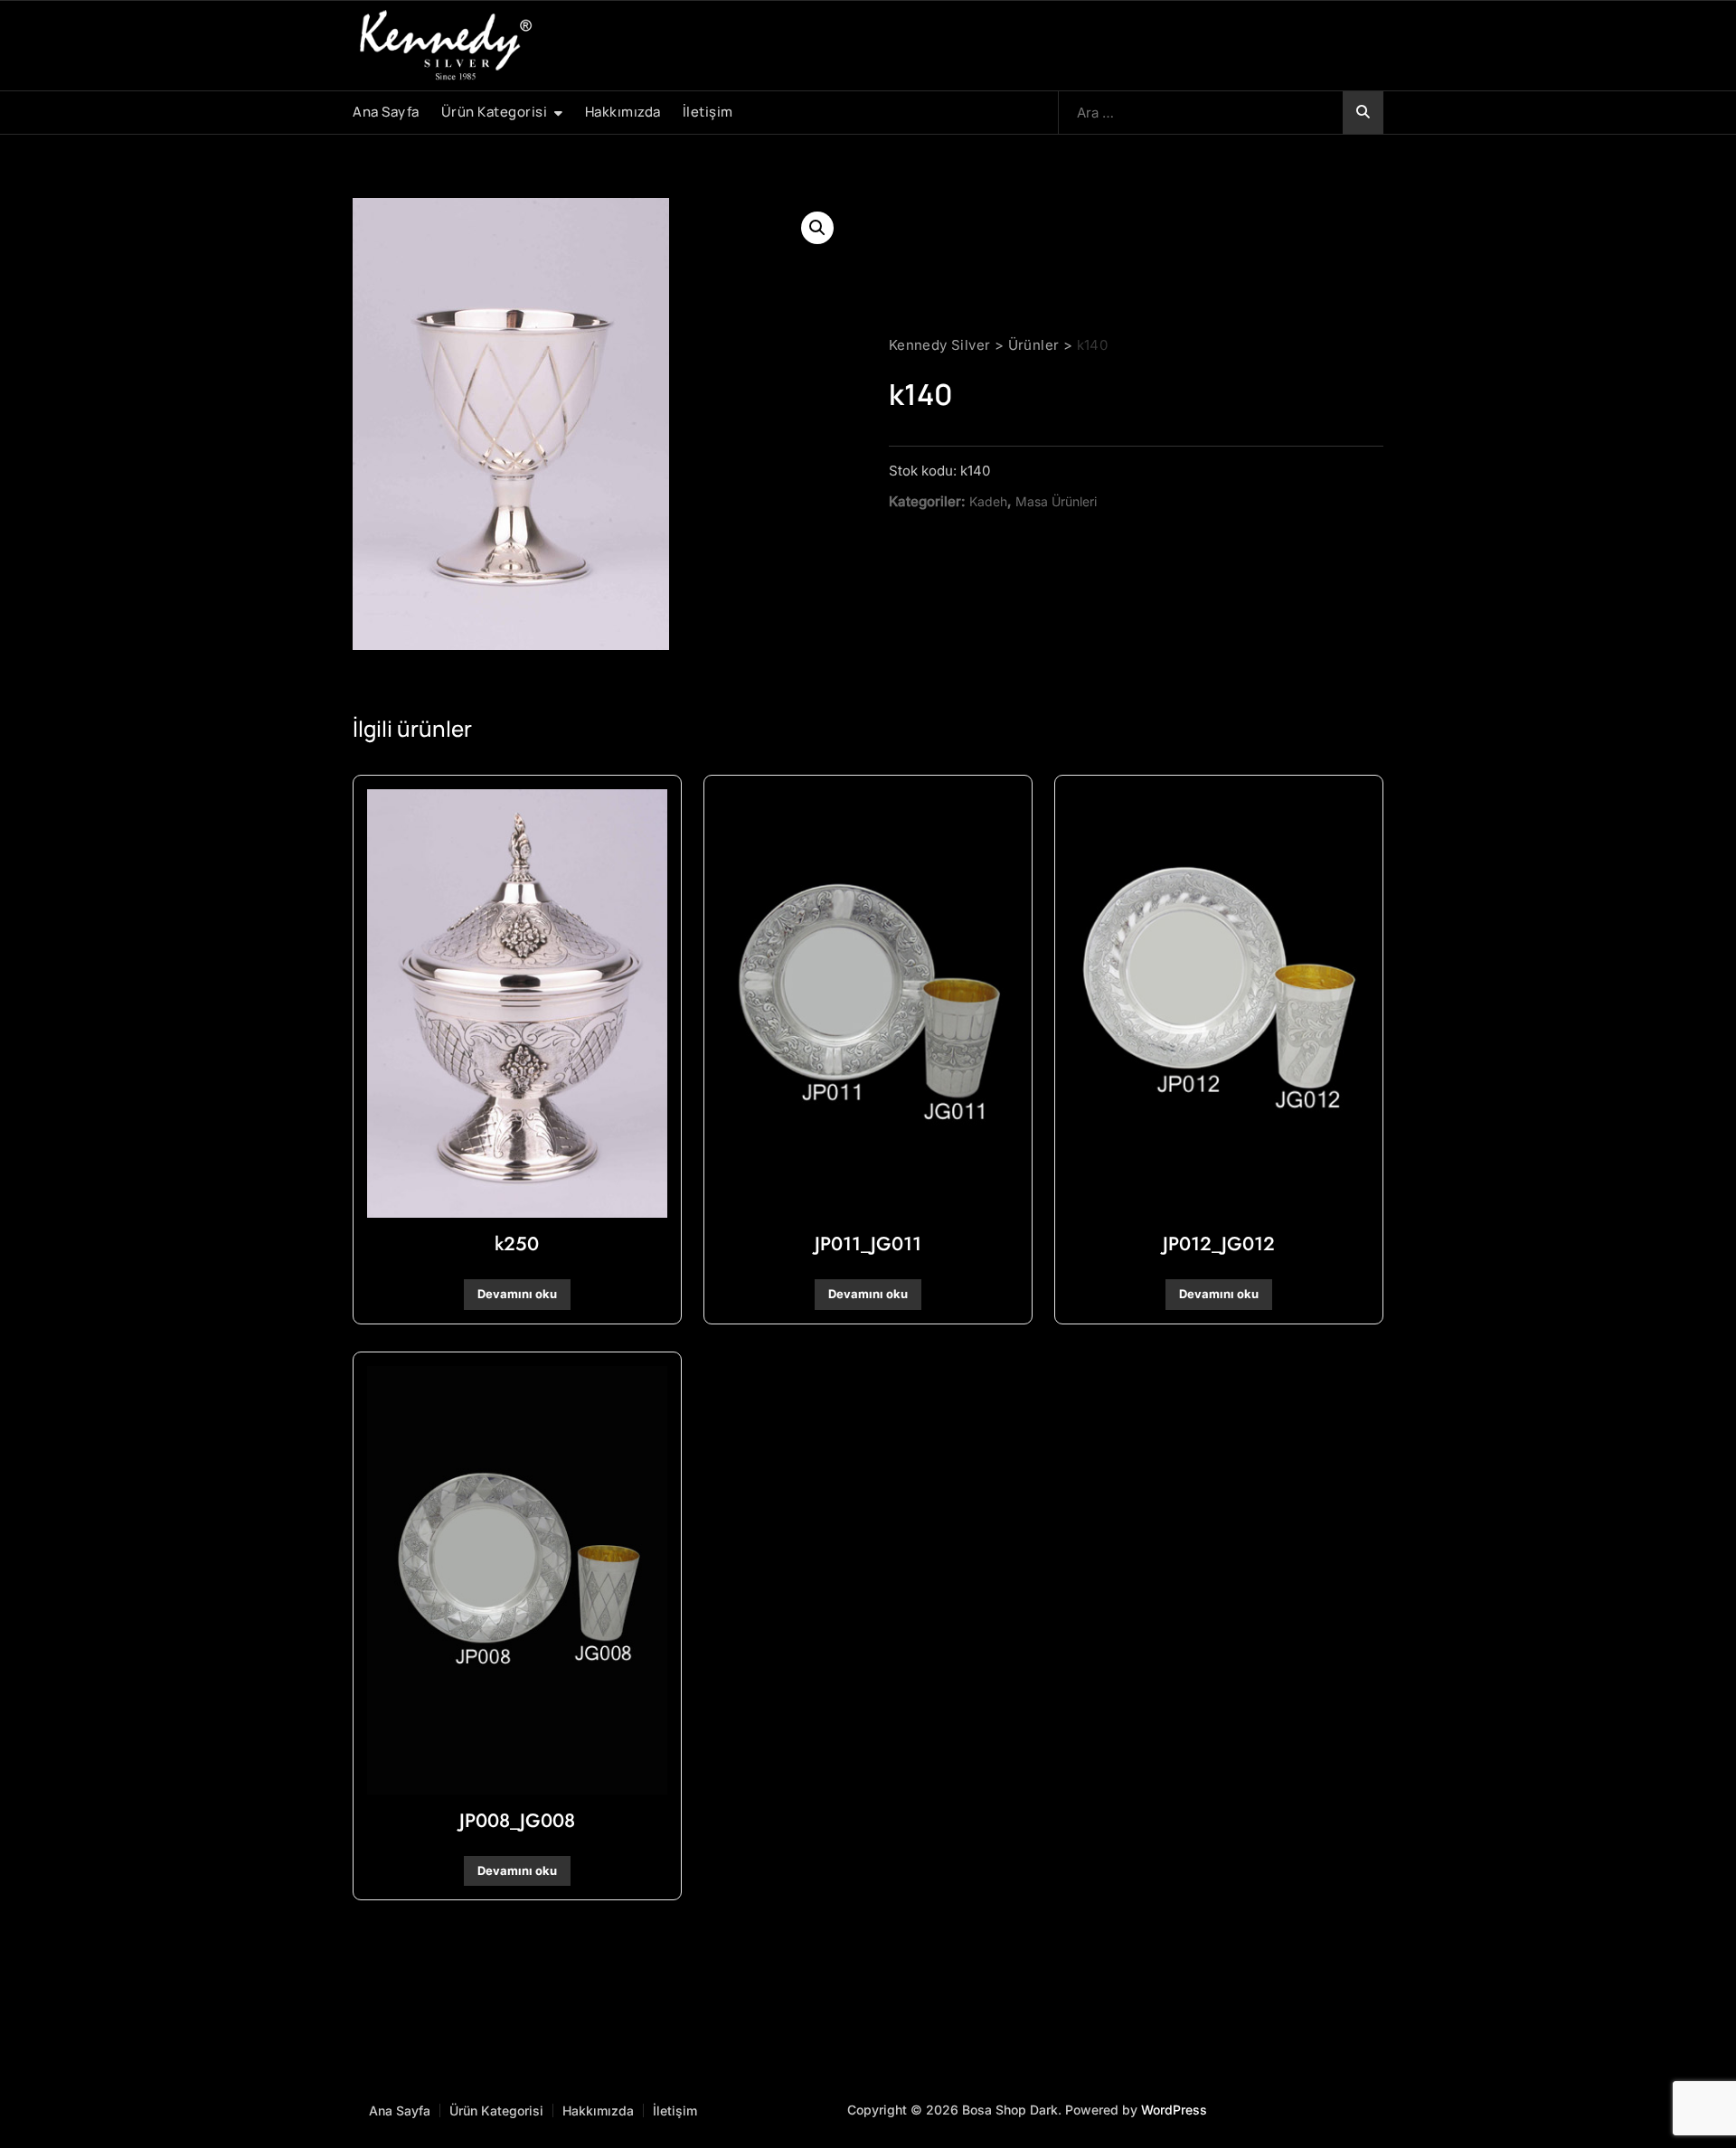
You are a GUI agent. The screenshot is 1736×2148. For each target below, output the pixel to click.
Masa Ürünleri (1056, 501)
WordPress (1174, 2110)
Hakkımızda (623, 112)
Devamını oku (517, 1294)
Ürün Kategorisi (495, 112)
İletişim (708, 112)
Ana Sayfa (386, 112)
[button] (817, 228)
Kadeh (988, 501)
